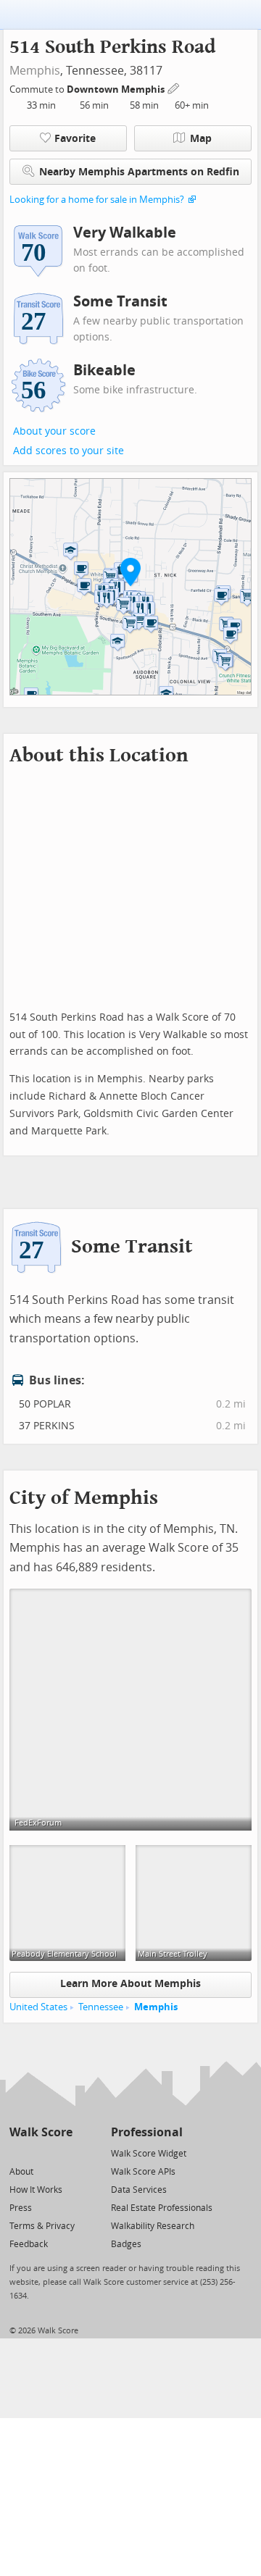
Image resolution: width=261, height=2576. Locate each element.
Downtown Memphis (117, 89)
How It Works (36, 2190)
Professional (147, 2132)
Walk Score (41, 2132)
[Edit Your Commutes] (174, 87)
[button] (130, 572)
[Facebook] (40, 2153)
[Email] (63, 2153)
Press (21, 2208)
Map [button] (201, 139)
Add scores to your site (69, 451)
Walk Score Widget (149, 2154)
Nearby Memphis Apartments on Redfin (139, 172)
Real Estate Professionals (162, 2208)
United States (38, 2007)
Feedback (29, 2244)
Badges (126, 2244)
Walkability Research (153, 2226)
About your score (54, 431)
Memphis (35, 71)
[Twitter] (18, 2153)
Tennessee (101, 2007)
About (21, 2172)
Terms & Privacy (42, 2226)
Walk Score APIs (143, 2172)
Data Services (139, 2190)
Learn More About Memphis (130, 1984)
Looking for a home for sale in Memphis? (97, 200)
